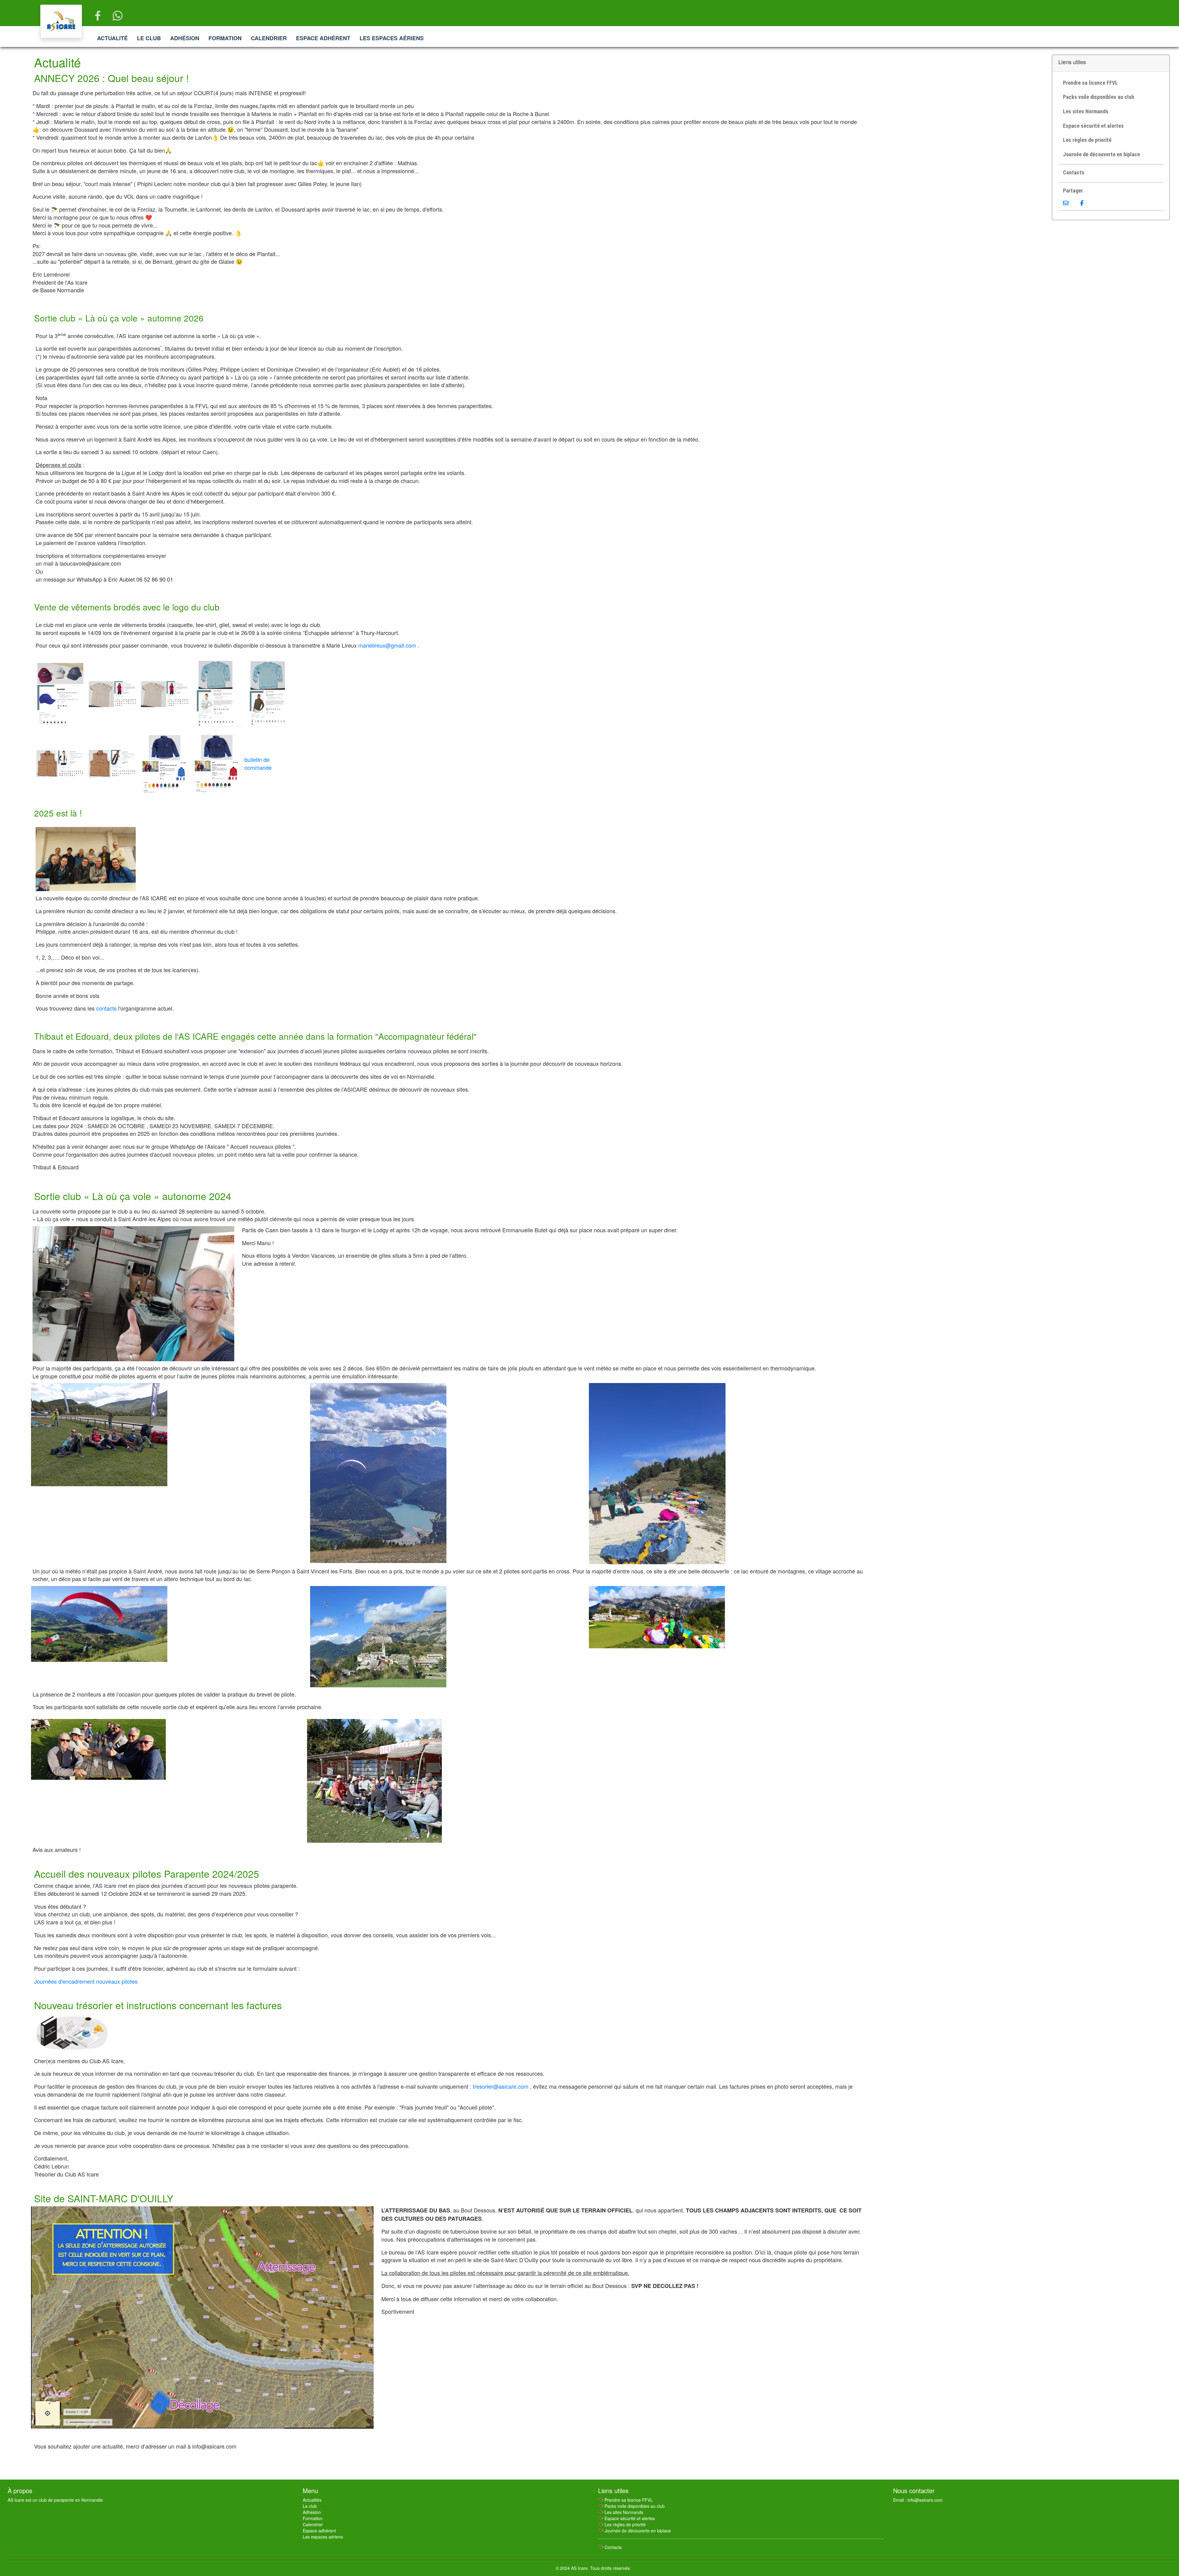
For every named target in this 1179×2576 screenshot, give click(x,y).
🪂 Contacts (610, 2547)
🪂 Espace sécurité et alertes (626, 2518)
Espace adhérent (323, 38)
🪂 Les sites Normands (621, 2512)
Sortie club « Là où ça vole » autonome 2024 (133, 1196)
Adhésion (185, 38)
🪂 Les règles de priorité (622, 2524)
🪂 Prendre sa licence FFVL (625, 2500)
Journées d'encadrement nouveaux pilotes (86, 1981)
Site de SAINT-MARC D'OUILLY (104, 2198)
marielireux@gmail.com (387, 645)
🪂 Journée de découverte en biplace (634, 2531)
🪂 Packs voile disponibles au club (631, 2506)
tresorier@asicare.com (501, 2086)
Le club (149, 38)
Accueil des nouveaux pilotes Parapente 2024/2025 (147, 1873)
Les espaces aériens (392, 38)
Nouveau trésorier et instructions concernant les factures (158, 2005)
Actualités (312, 2500)
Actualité (112, 38)
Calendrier (269, 38)
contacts (106, 1008)
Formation (225, 38)
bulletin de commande (258, 763)
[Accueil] (61, 21)
